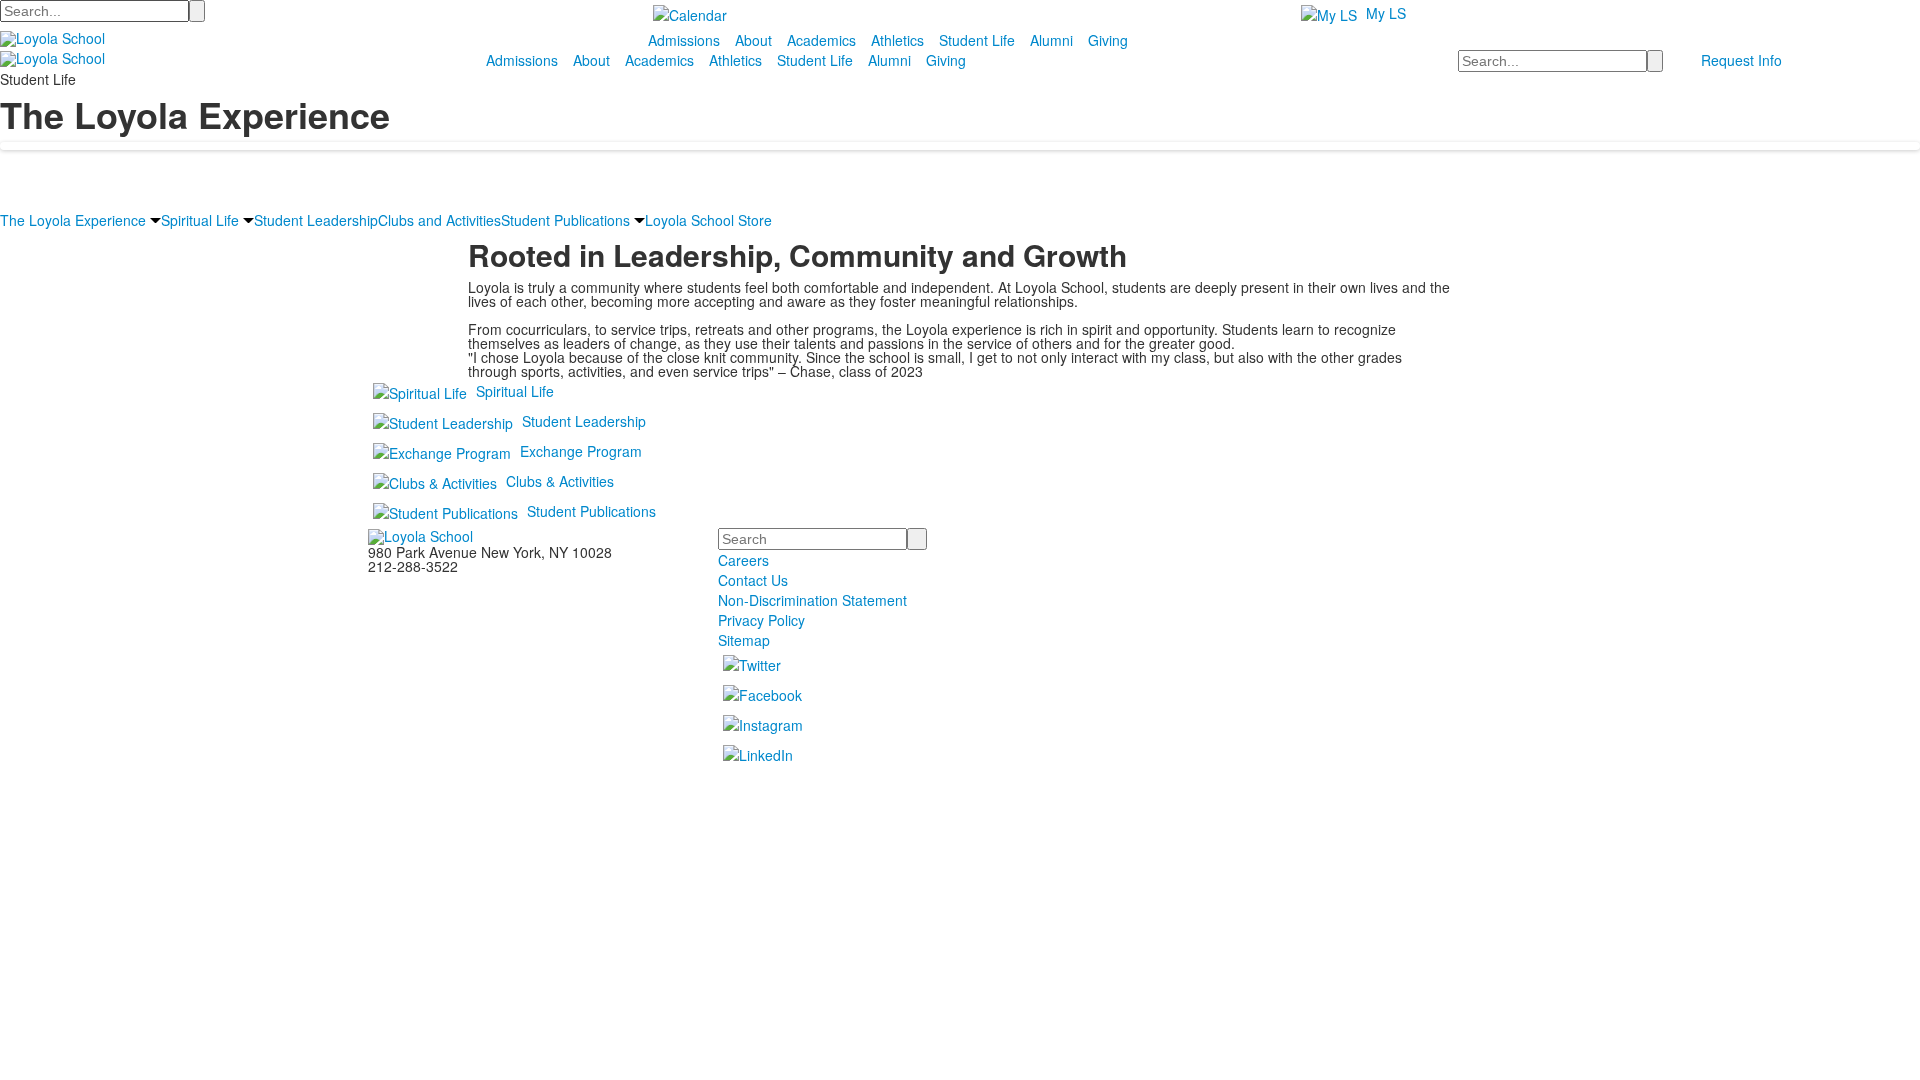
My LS (1386, 13)
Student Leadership (316, 220)
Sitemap (744, 640)
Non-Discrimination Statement (812, 600)
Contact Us (753, 580)
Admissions (684, 40)
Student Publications (565, 220)
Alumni (1051, 40)
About (753, 40)
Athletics (897, 40)
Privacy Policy (761, 620)
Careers (743, 560)
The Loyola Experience (73, 220)
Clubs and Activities (439, 220)
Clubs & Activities (560, 481)
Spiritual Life (200, 220)
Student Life (977, 40)
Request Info (1741, 60)
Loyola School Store (708, 220)
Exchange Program (581, 451)
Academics (821, 40)
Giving (1108, 40)
